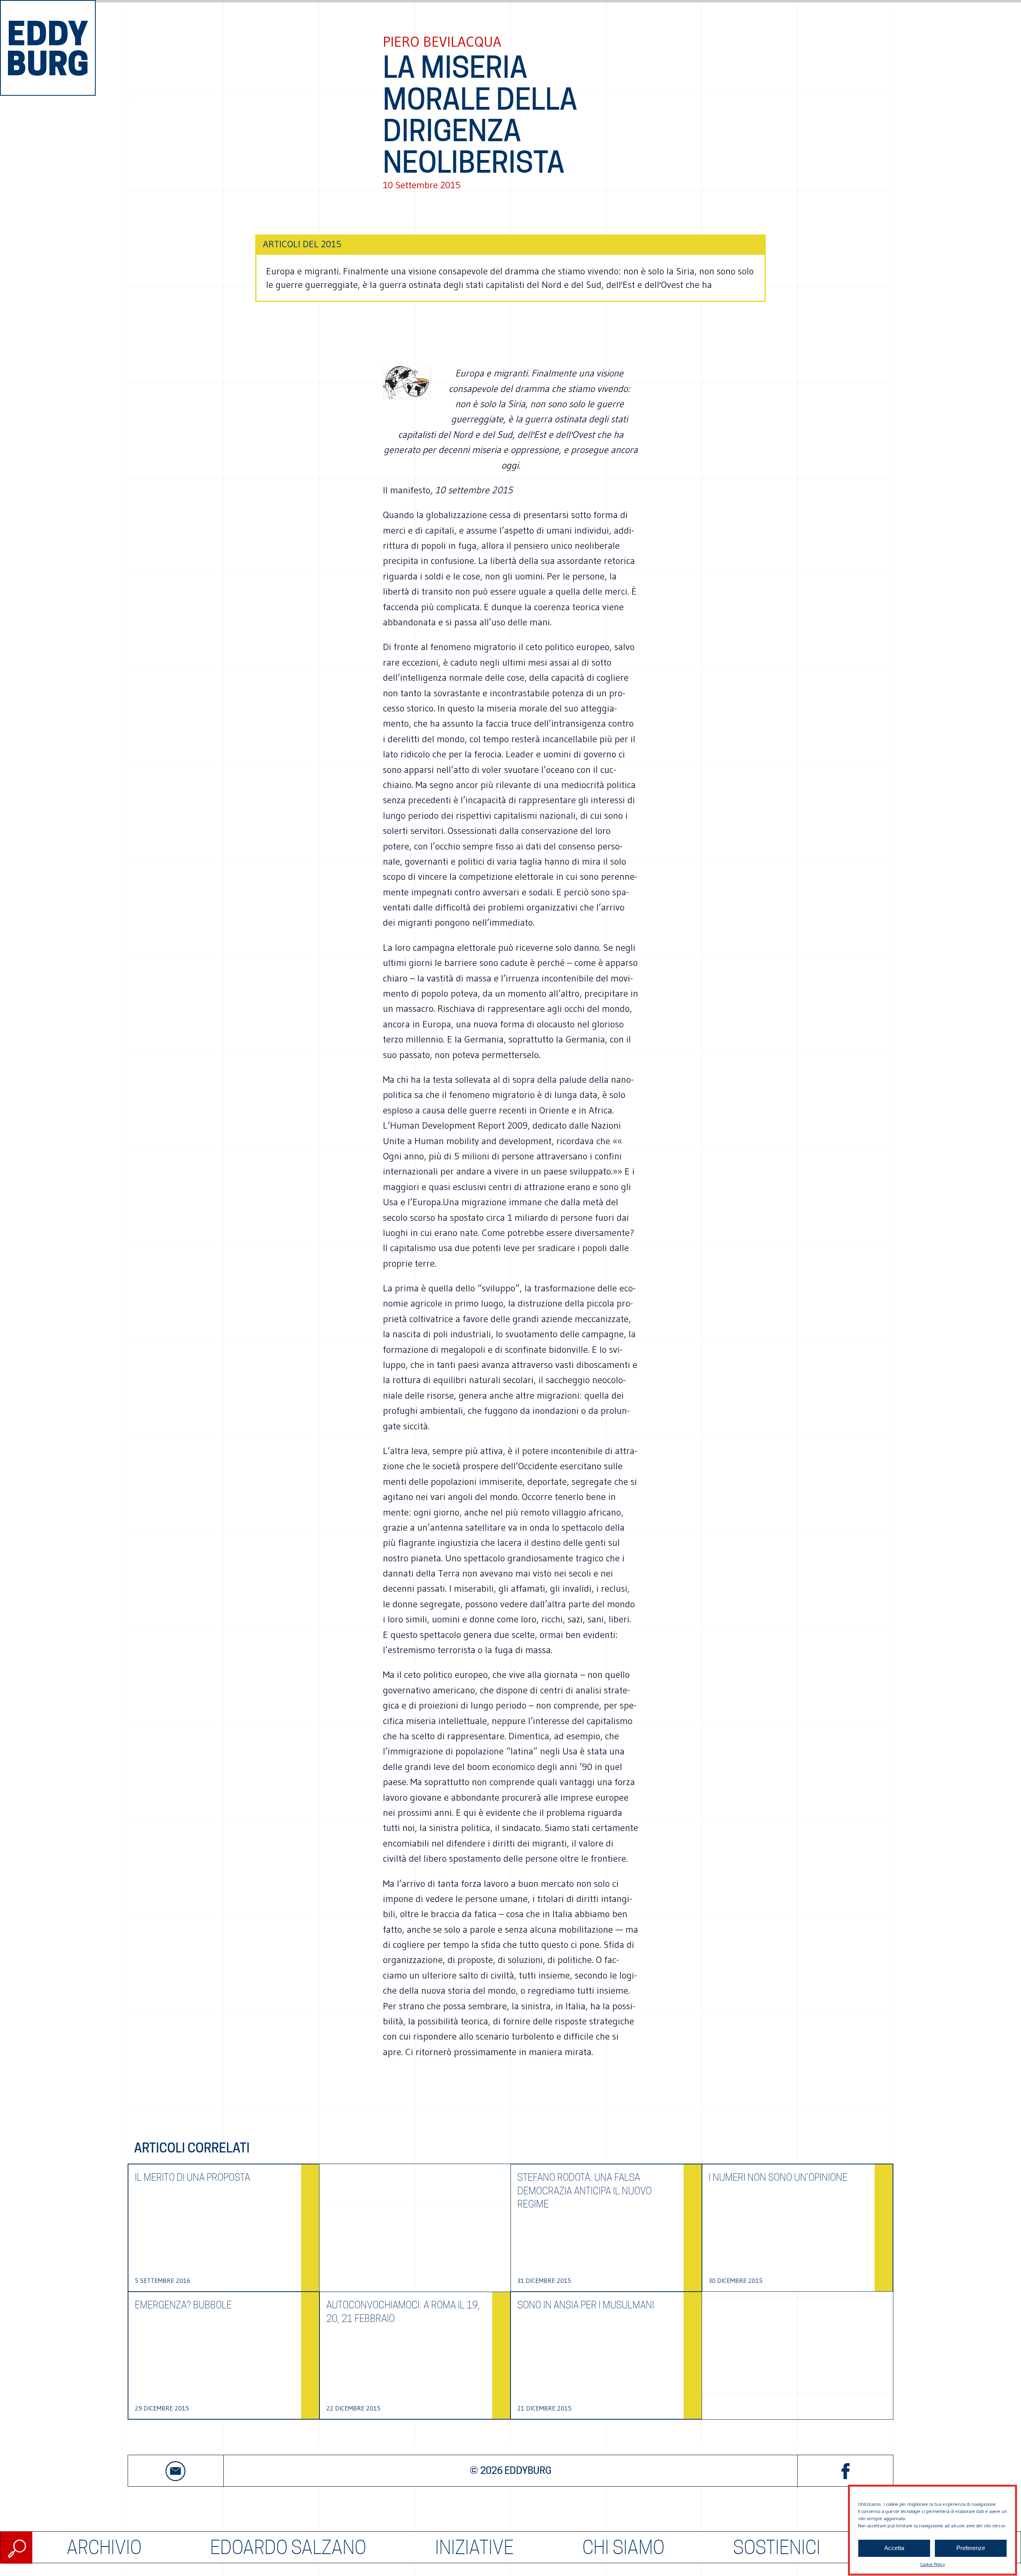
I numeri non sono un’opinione (778, 2177)
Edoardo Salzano (288, 2547)
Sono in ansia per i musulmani (586, 2305)
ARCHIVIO (104, 2547)
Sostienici (777, 2547)
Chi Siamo (623, 2547)
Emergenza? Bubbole (183, 2305)
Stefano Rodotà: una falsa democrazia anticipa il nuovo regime (584, 2191)
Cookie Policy (932, 2564)
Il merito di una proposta (192, 2177)
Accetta (894, 2548)
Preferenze (971, 2548)
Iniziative (474, 2547)
